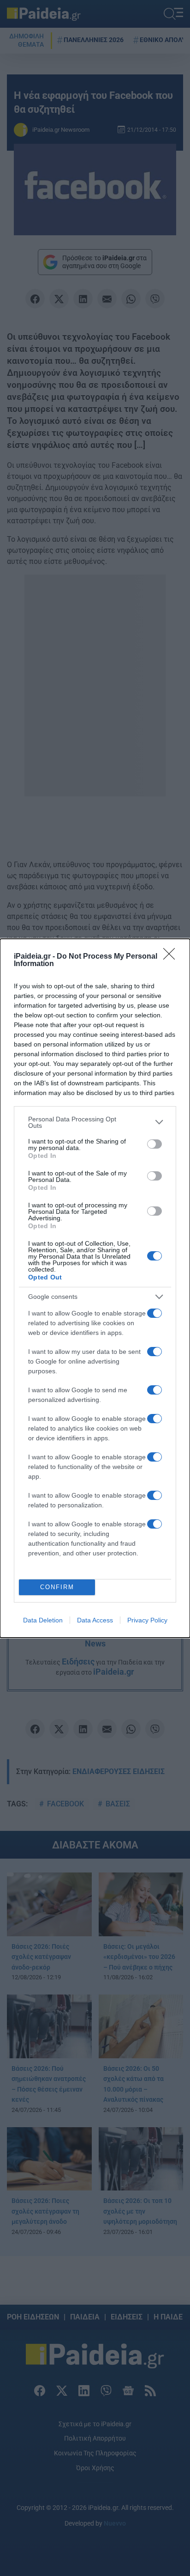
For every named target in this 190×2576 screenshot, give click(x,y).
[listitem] (95, 1122)
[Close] (172, 957)
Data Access (95, 1620)
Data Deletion (43, 1620)
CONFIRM (57, 1587)
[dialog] (95, 1288)
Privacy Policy (147, 1620)
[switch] (154, 1144)
